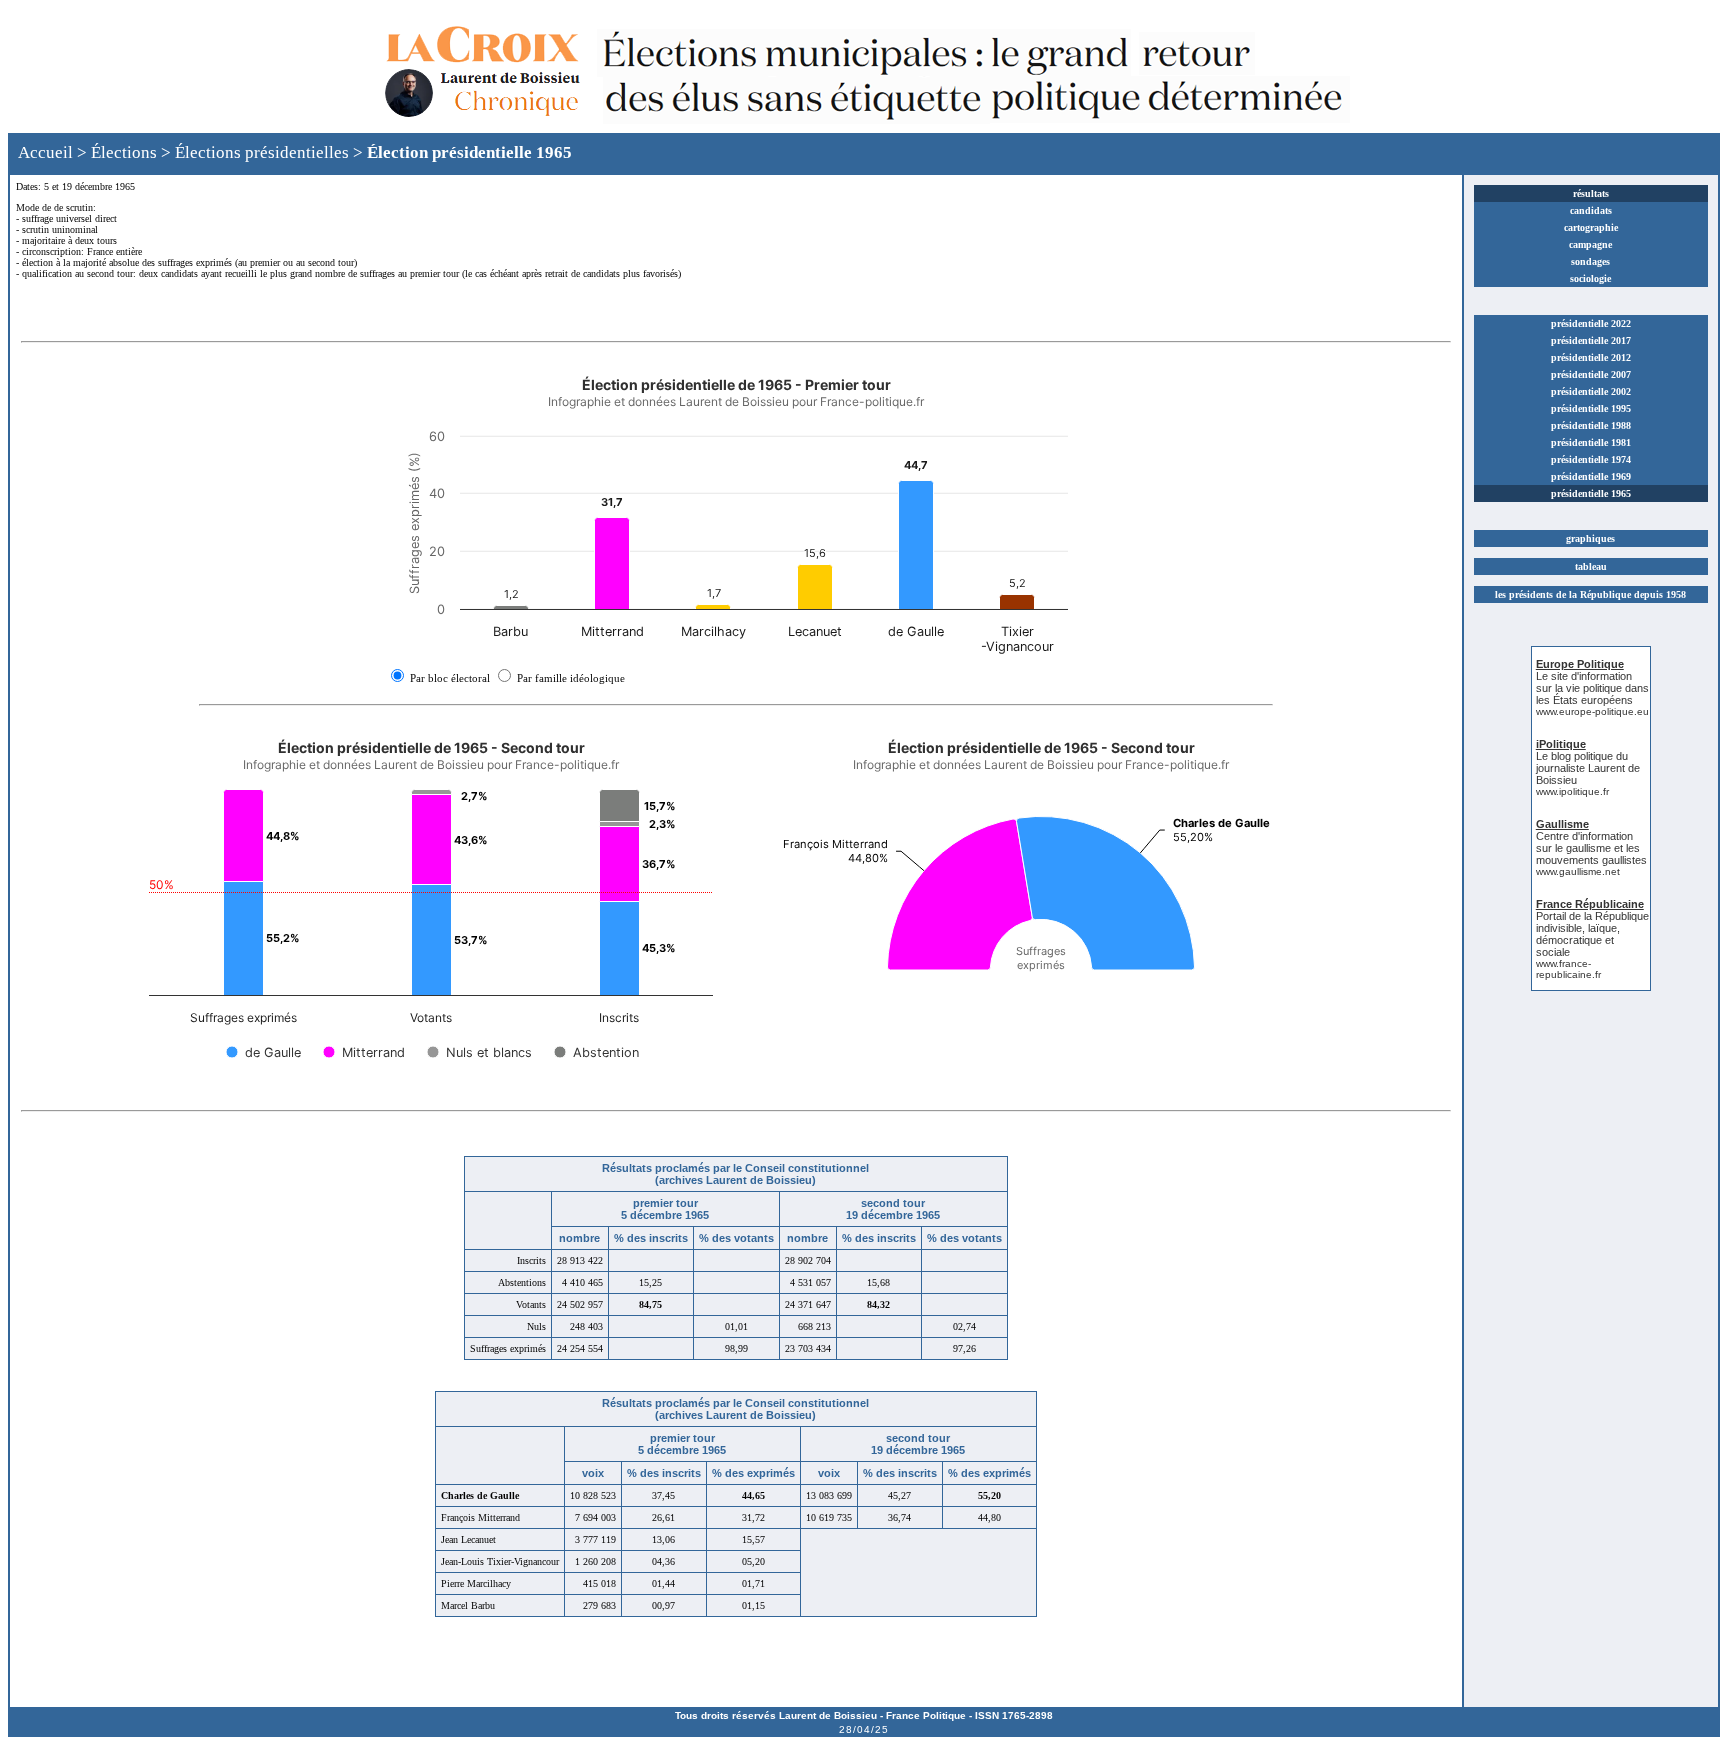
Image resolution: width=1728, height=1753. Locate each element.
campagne (1590, 244)
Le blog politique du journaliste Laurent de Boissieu (1588, 768)
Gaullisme (1562, 824)
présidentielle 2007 (1591, 374)
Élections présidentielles (262, 152)
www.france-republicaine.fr (1568, 969)
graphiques (1590, 538)
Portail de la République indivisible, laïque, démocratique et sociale (1592, 934)
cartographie (1591, 227)
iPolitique (1561, 744)
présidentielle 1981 (1591, 442)
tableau (1591, 566)
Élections (124, 152)
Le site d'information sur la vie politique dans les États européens (1592, 688)
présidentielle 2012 (1591, 357)
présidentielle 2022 (1591, 323)
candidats (1591, 210)
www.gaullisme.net (1578, 871)
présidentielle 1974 (1591, 459)
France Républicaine (1590, 904)
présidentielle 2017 (1591, 340)
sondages (1590, 261)
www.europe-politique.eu (1592, 711)
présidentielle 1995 (1591, 408)
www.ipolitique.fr (1572, 791)
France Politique (926, 1715)
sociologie (1590, 278)
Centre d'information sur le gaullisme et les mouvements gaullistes (1591, 848)
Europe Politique (1580, 664)
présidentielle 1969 (1591, 476)
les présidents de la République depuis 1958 (1590, 594)
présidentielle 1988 (1591, 425)
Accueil (45, 152)
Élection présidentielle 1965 (469, 152)
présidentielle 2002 (1591, 391)
